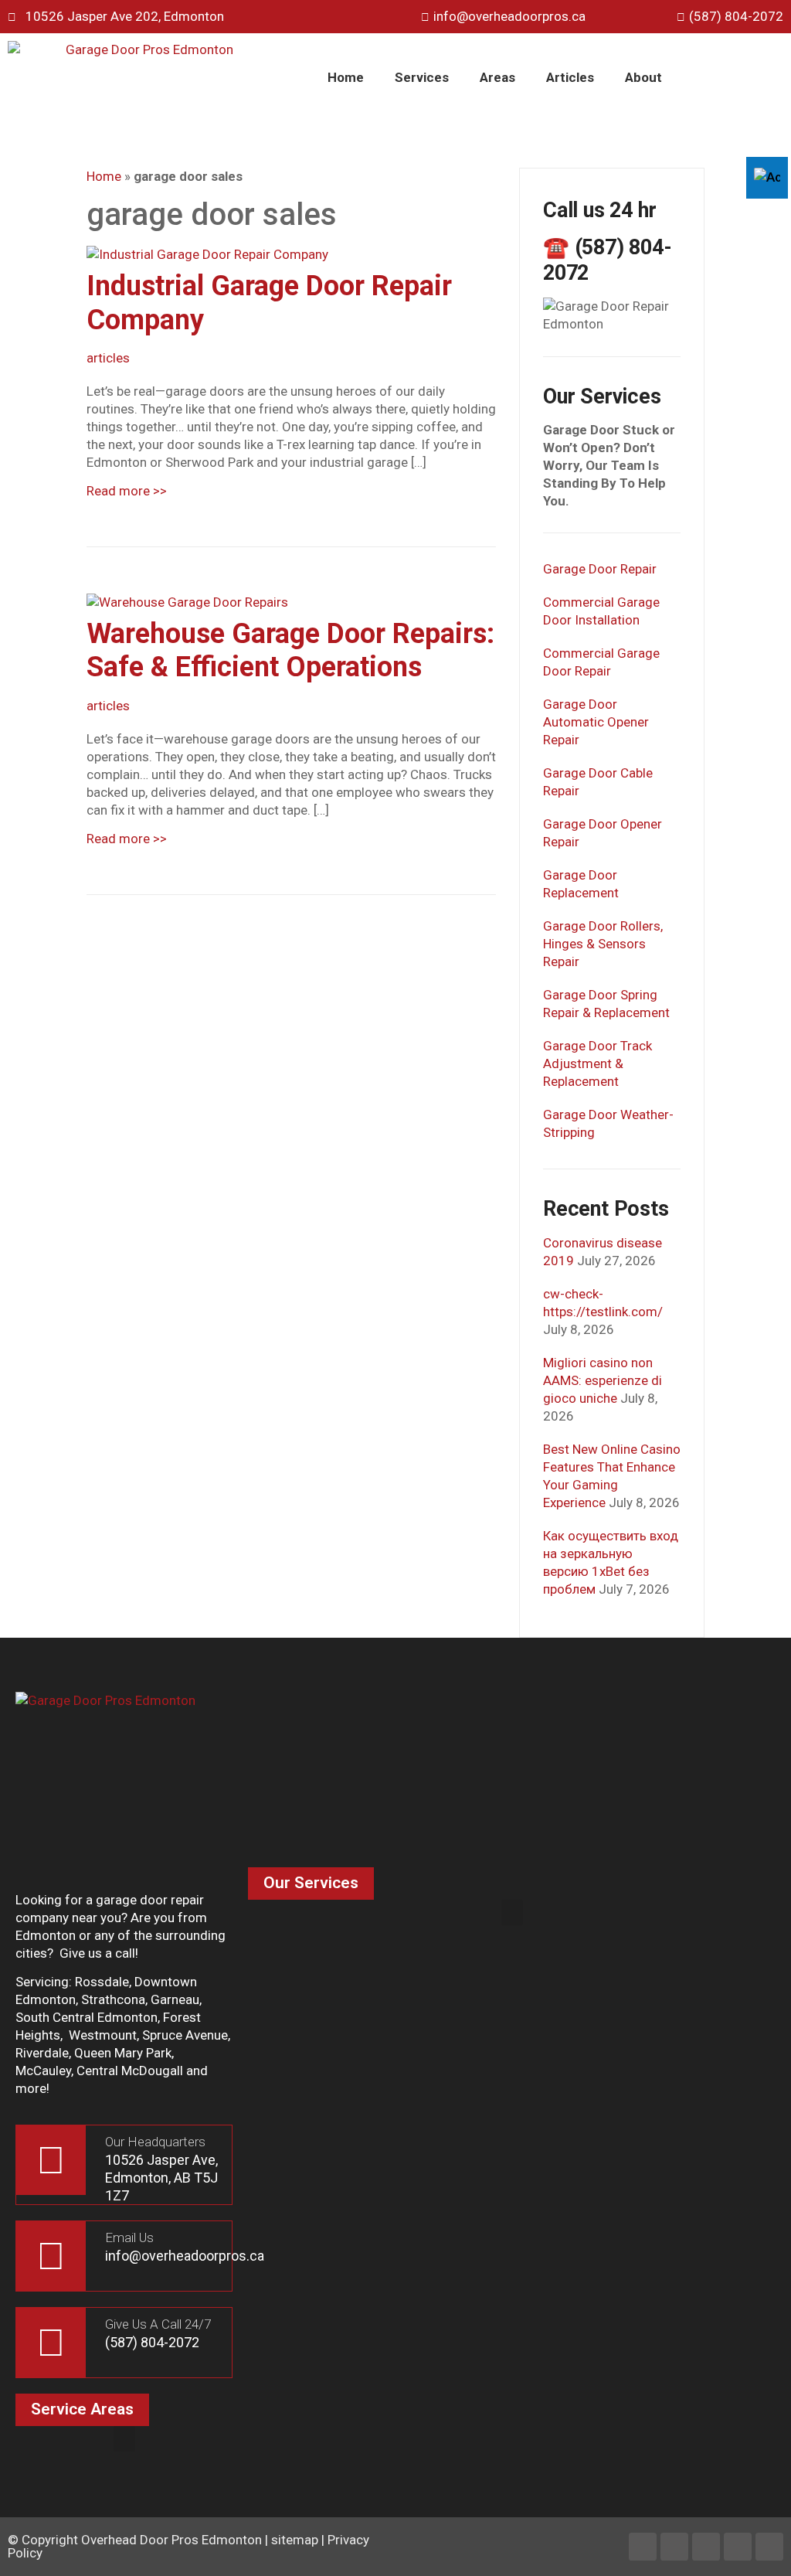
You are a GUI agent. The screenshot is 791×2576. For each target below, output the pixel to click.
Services (422, 77)
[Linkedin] (674, 2547)
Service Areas (82, 2409)
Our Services (311, 1883)
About (643, 77)
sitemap (295, 2540)
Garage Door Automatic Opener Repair (596, 722)
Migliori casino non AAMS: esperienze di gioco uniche (603, 1380)
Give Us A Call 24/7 (158, 2324)
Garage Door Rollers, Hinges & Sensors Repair (603, 944)
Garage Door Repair (600, 569)
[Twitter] (706, 2547)
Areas (497, 77)
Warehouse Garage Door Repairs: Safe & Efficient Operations (290, 650)
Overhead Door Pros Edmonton (171, 2540)
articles (108, 358)
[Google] (769, 2547)
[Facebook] (643, 2547)
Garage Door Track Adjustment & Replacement (597, 1063)
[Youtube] (738, 2547)
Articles (570, 77)
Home (346, 77)
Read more (127, 491)
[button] (512, 1912)
